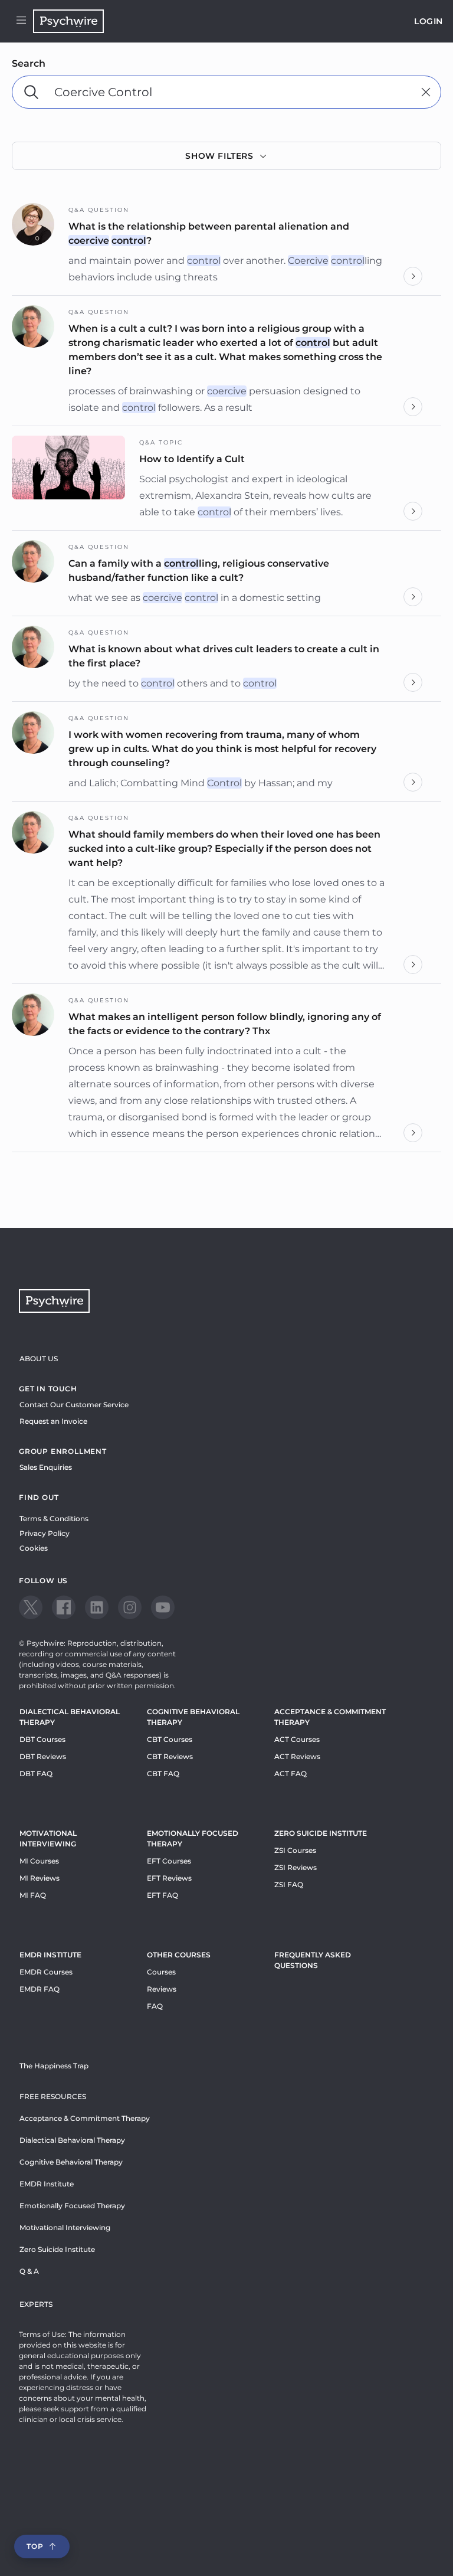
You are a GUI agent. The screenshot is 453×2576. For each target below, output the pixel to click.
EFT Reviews (169, 1878)
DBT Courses (42, 1739)
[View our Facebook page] (64, 1607)
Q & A (29, 2271)
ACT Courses (297, 1739)
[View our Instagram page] (130, 1607)
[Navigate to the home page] (68, 21)
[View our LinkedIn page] (97, 1607)
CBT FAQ (163, 1774)
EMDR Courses (46, 1972)
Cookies (34, 1548)
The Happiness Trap (54, 2066)
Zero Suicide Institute (57, 2249)
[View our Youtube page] (163, 1607)
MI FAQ (33, 1895)
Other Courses (179, 1955)
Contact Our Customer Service (74, 1405)
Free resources (53, 2096)
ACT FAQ (290, 1774)
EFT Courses (169, 1861)
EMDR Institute (50, 1955)
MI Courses (39, 1861)
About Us (39, 1359)
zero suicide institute (321, 1833)
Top (35, 2546)
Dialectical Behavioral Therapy (70, 1717)
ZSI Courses (295, 1850)
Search (29, 63)
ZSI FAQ (289, 1884)
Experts (36, 2304)
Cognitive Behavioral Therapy (193, 1717)
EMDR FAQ (40, 1989)
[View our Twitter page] (31, 1607)
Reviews (162, 1989)
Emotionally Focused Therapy (193, 1838)
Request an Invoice (53, 1421)
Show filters (219, 156)
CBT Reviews (170, 1756)
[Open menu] (21, 21)
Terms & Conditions (54, 1519)
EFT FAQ (163, 1895)
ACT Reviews (297, 1756)
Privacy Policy (45, 1533)
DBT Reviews (43, 1756)
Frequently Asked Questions (313, 1960)
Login (429, 21)
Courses (161, 1972)
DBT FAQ (36, 1774)
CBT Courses (170, 1739)
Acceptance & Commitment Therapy (330, 1717)
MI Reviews (40, 1878)
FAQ (155, 2006)
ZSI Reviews (296, 1867)
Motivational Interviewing (48, 1838)
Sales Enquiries (46, 1467)
